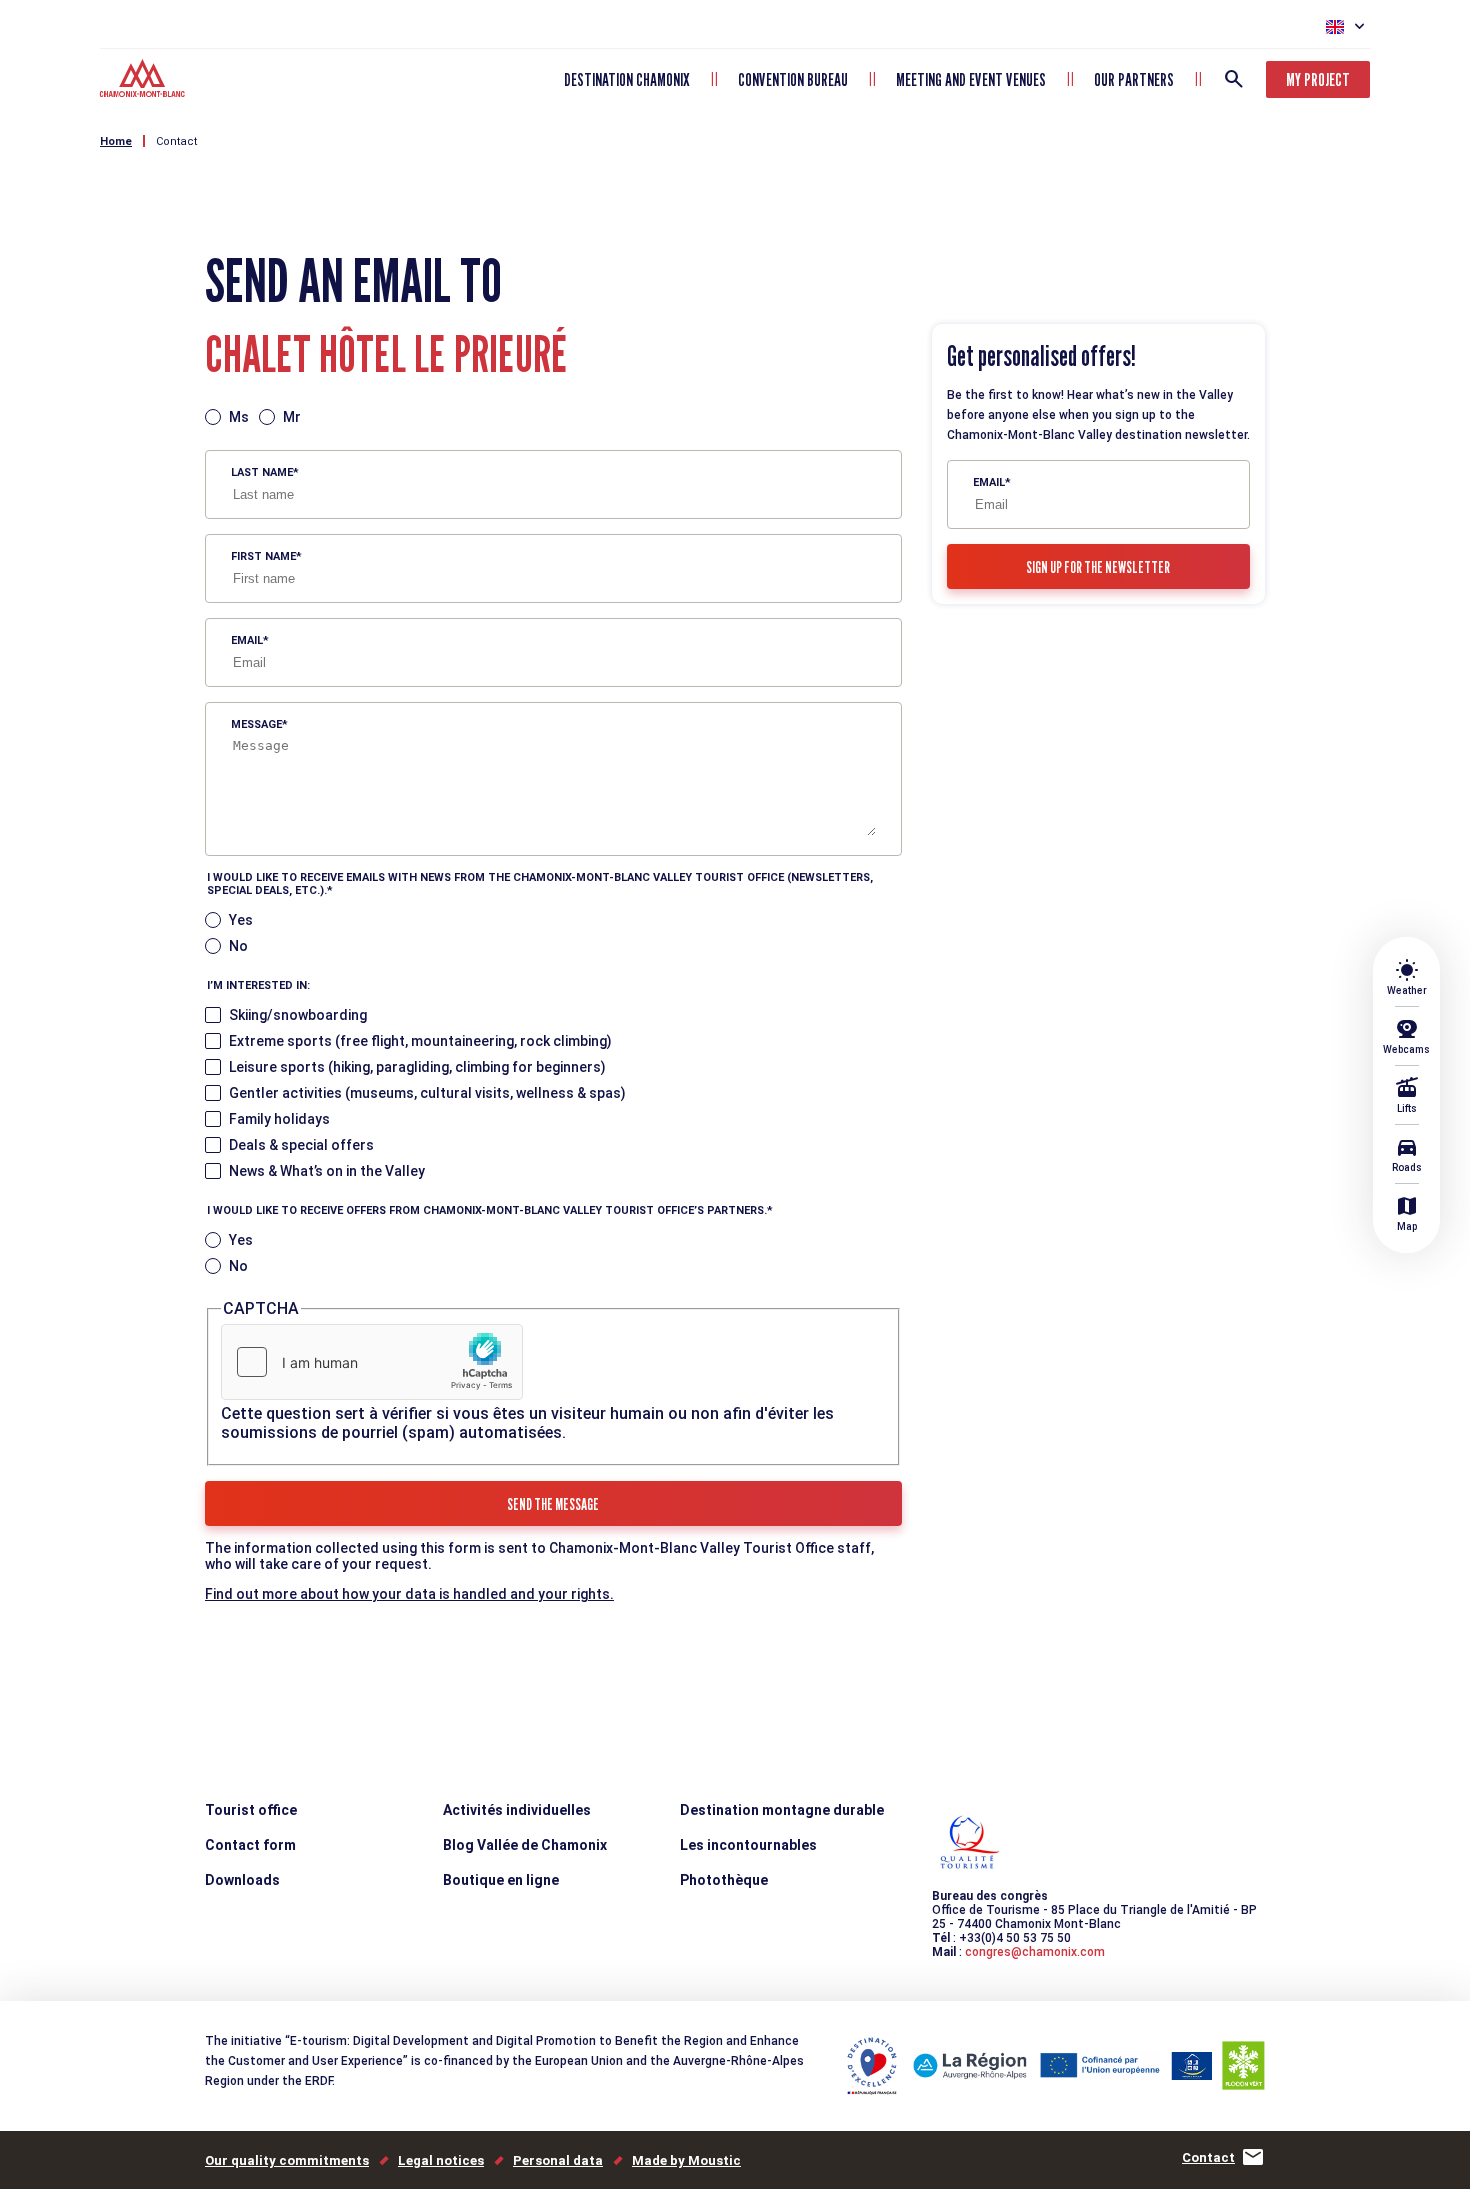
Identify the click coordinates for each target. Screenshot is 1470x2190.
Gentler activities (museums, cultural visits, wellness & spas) (427, 1093)
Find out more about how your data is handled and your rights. (409, 1594)
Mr (292, 417)
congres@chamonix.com (1035, 1952)
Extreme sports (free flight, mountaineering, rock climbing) (420, 1041)
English (1335, 27)
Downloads (242, 1880)
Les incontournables (748, 1845)
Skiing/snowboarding (298, 1015)
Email (247, 640)
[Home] (144, 81)
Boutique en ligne (501, 1880)
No (238, 946)
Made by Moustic (686, 2160)
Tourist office (251, 1810)
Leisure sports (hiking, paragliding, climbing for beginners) (417, 1067)
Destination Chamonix (627, 79)
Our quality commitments (287, 2160)
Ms (239, 417)
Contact (176, 141)
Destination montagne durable (782, 1810)
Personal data (558, 2160)
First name (263, 556)
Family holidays (279, 1119)
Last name (262, 472)
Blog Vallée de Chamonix (525, 1845)
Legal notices (441, 2160)
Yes (241, 920)
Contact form (250, 1845)
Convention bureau (793, 79)
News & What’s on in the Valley (327, 1171)
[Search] (1234, 79)
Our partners (1134, 79)
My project (1318, 79)
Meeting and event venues (971, 79)
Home (116, 141)
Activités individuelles (517, 1810)
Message (256, 724)
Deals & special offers (301, 1145)
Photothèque (724, 1880)
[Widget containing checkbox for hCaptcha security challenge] (372, 1362)
